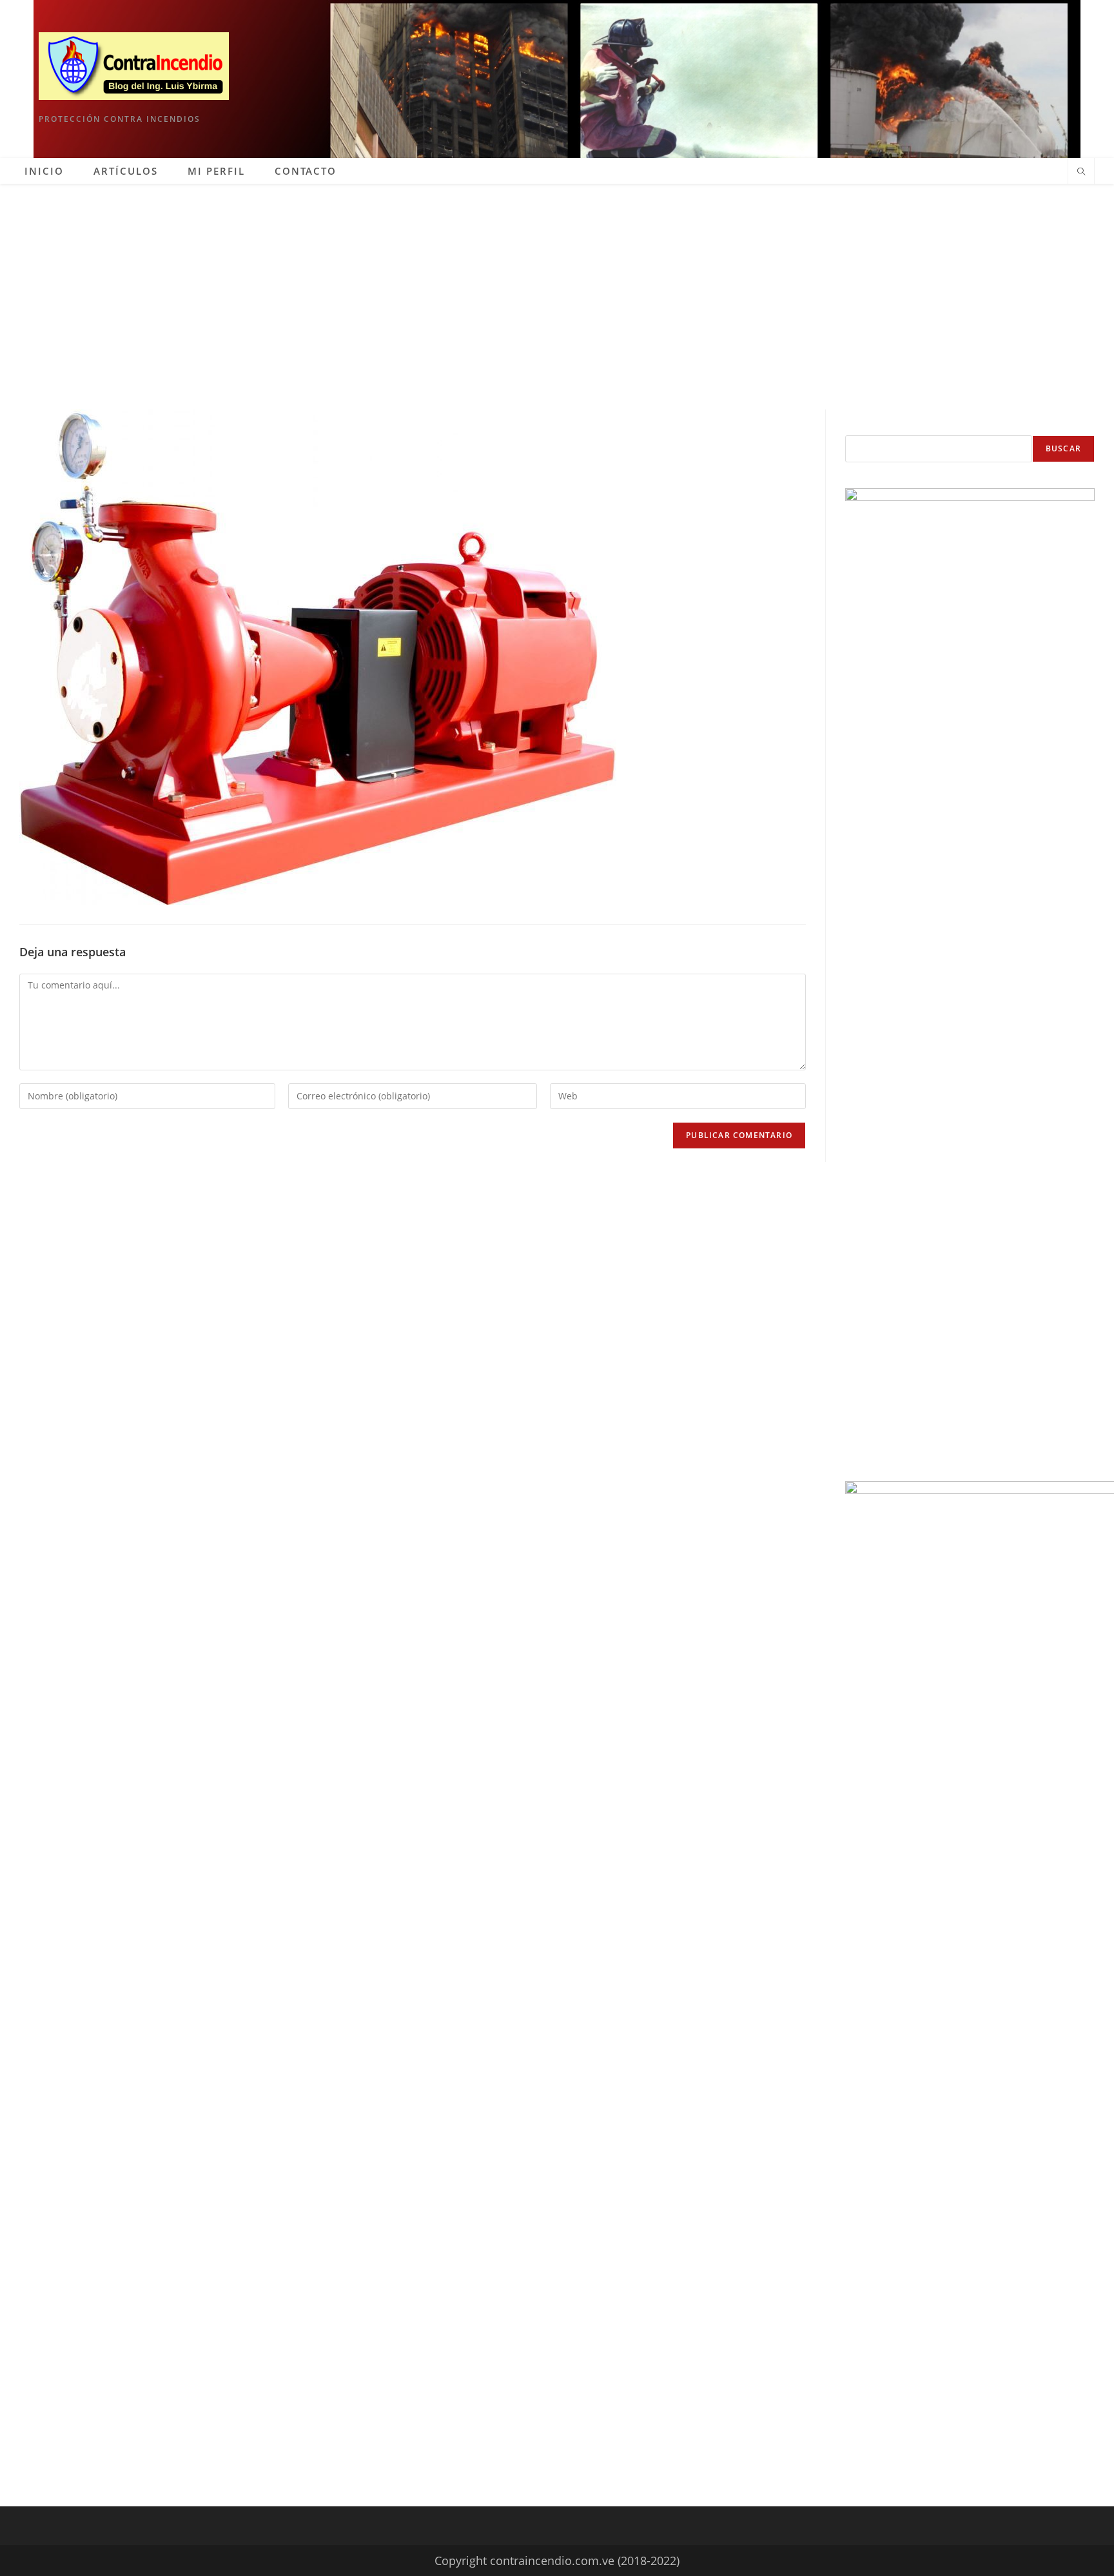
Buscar (1063, 448)
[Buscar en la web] (1081, 172)
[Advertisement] (557, 280)
